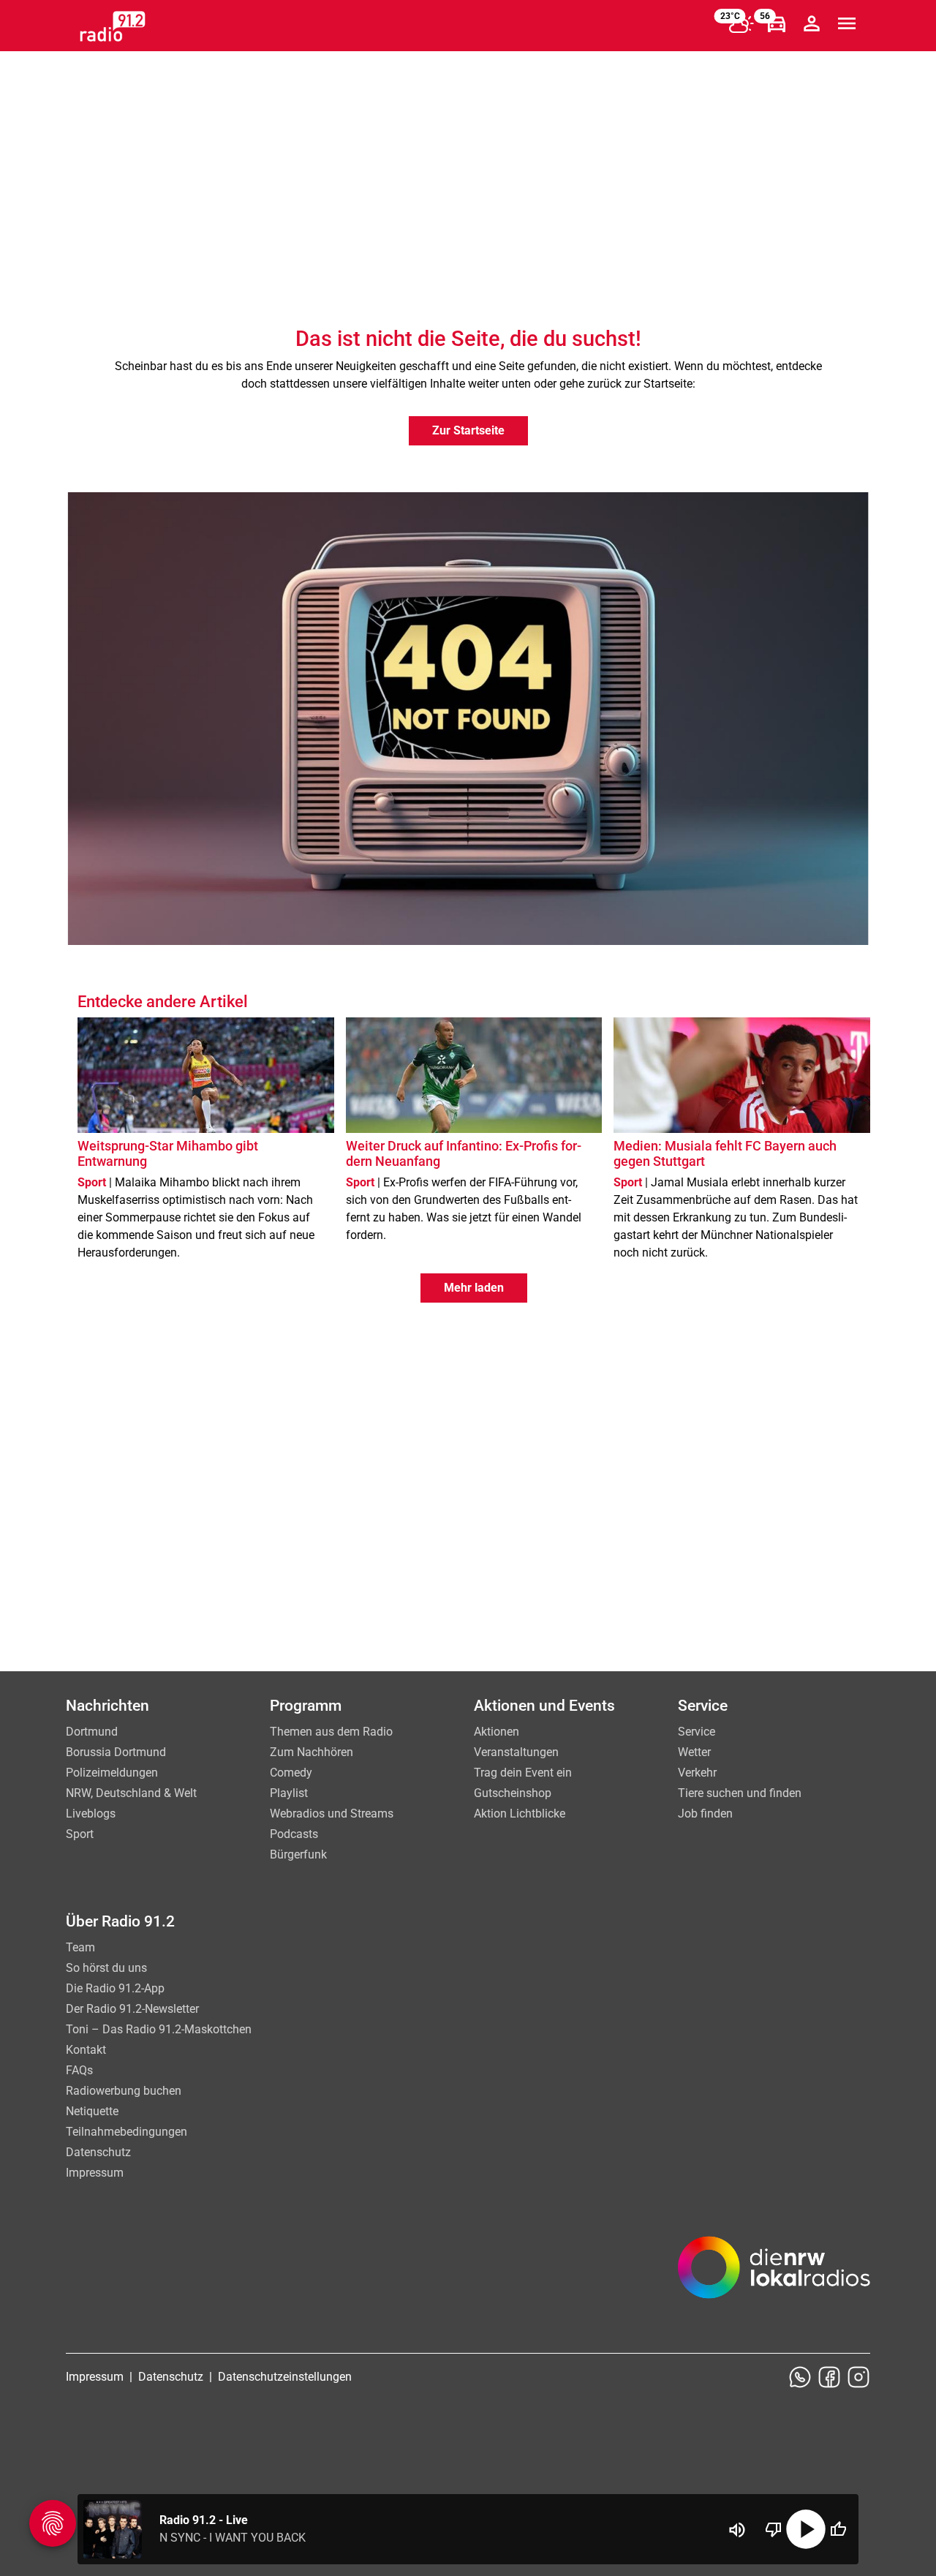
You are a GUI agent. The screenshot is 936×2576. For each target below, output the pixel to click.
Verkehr (697, 1773)
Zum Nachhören (312, 1752)
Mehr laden (474, 1288)
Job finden (705, 1814)
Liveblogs (91, 1814)
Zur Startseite (468, 430)
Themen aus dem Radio (331, 1732)
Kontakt (86, 2050)
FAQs (79, 2070)
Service (697, 1732)
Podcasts (294, 1834)
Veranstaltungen (516, 1752)
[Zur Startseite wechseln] (113, 26)
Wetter (694, 1752)
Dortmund (92, 1732)
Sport (80, 1834)
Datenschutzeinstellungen (285, 2377)
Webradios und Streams (332, 1814)
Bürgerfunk (298, 1854)
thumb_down (774, 2529)
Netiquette (92, 2111)
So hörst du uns (106, 1968)
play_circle (806, 2529)
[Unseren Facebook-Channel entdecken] (829, 2377)
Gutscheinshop (513, 1793)
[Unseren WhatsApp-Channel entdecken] (800, 2377)
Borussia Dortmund (116, 1752)
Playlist (289, 1793)
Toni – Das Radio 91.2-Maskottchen (159, 2029)
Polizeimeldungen (112, 1773)
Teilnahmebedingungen (127, 2132)
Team (80, 1947)
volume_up (737, 2530)
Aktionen (497, 1732)
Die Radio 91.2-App (115, 1988)
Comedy (291, 1773)
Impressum (95, 2173)
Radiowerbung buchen (124, 2091)
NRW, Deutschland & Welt (131, 1793)
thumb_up (838, 2529)
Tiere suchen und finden (740, 1793)
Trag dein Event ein (523, 1773)
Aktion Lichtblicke (520, 1814)
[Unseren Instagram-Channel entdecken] (858, 2377)
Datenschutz (98, 2152)
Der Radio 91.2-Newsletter (132, 2009)
